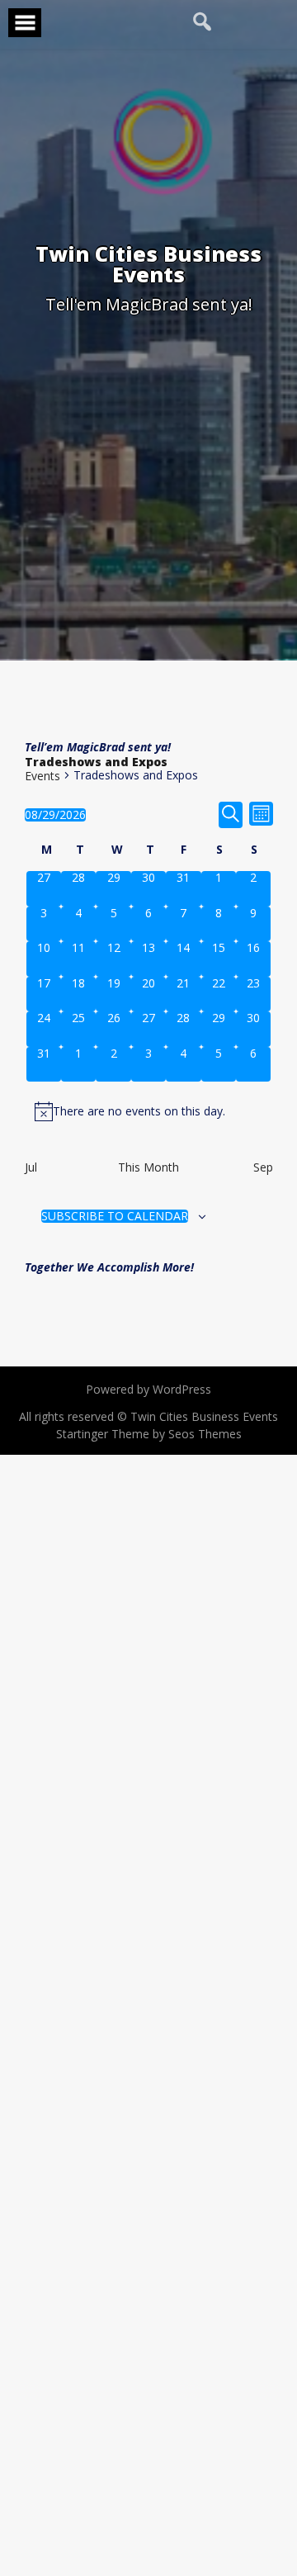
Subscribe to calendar (115, 1216)
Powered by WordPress (148, 1389)
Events (42, 776)
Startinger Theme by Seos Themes (149, 1434)
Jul (31, 1167)
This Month (148, 1167)
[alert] (149, 1111)
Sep (263, 1167)
